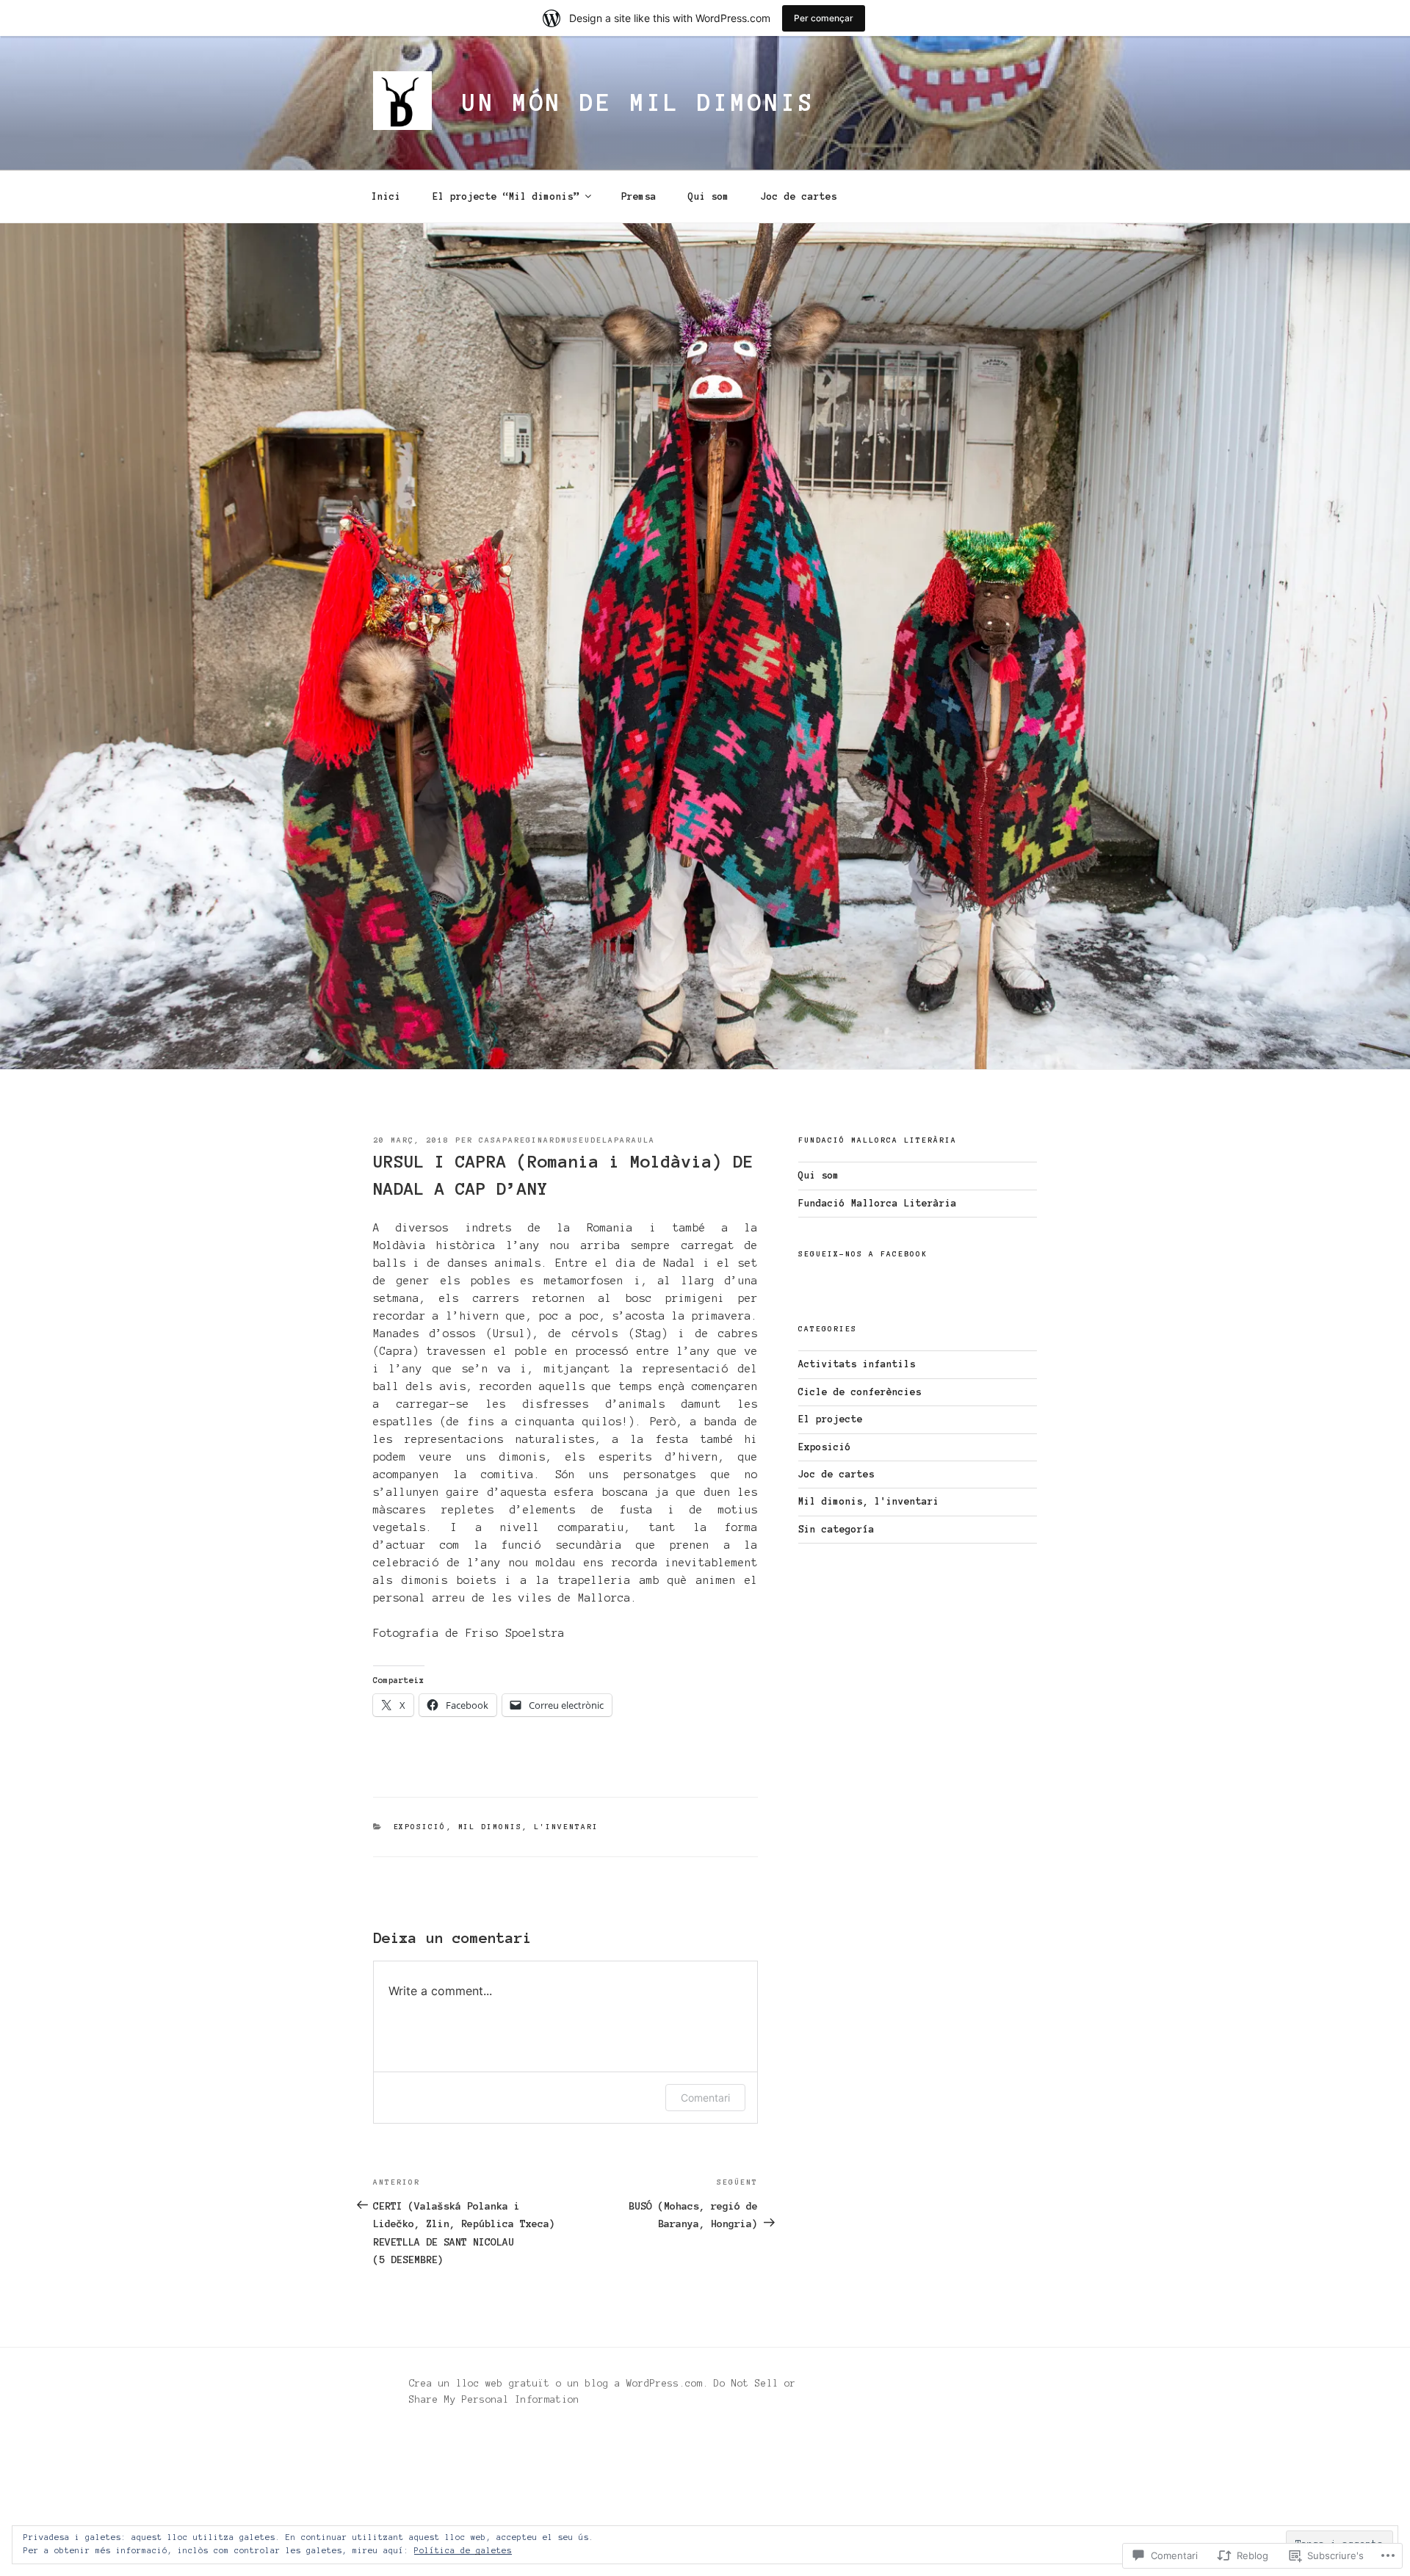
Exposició (420, 1827)
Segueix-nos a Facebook (863, 1254)
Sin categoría (836, 1530)
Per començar (824, 18)
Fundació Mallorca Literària (878, 1204)
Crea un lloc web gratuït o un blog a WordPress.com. (559, 2384)
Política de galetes (463, 2550)
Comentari (705, 2098)
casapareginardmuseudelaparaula (567, 1140)
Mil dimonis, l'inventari (529, 1827)
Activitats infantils (857, 1364)
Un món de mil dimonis (638, 103)
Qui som (709, 197)
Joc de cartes (799, 197)
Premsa (639, 197)
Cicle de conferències (860, 1392)
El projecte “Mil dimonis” (506, 197)
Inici (386, 197)
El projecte (831, 1419)
